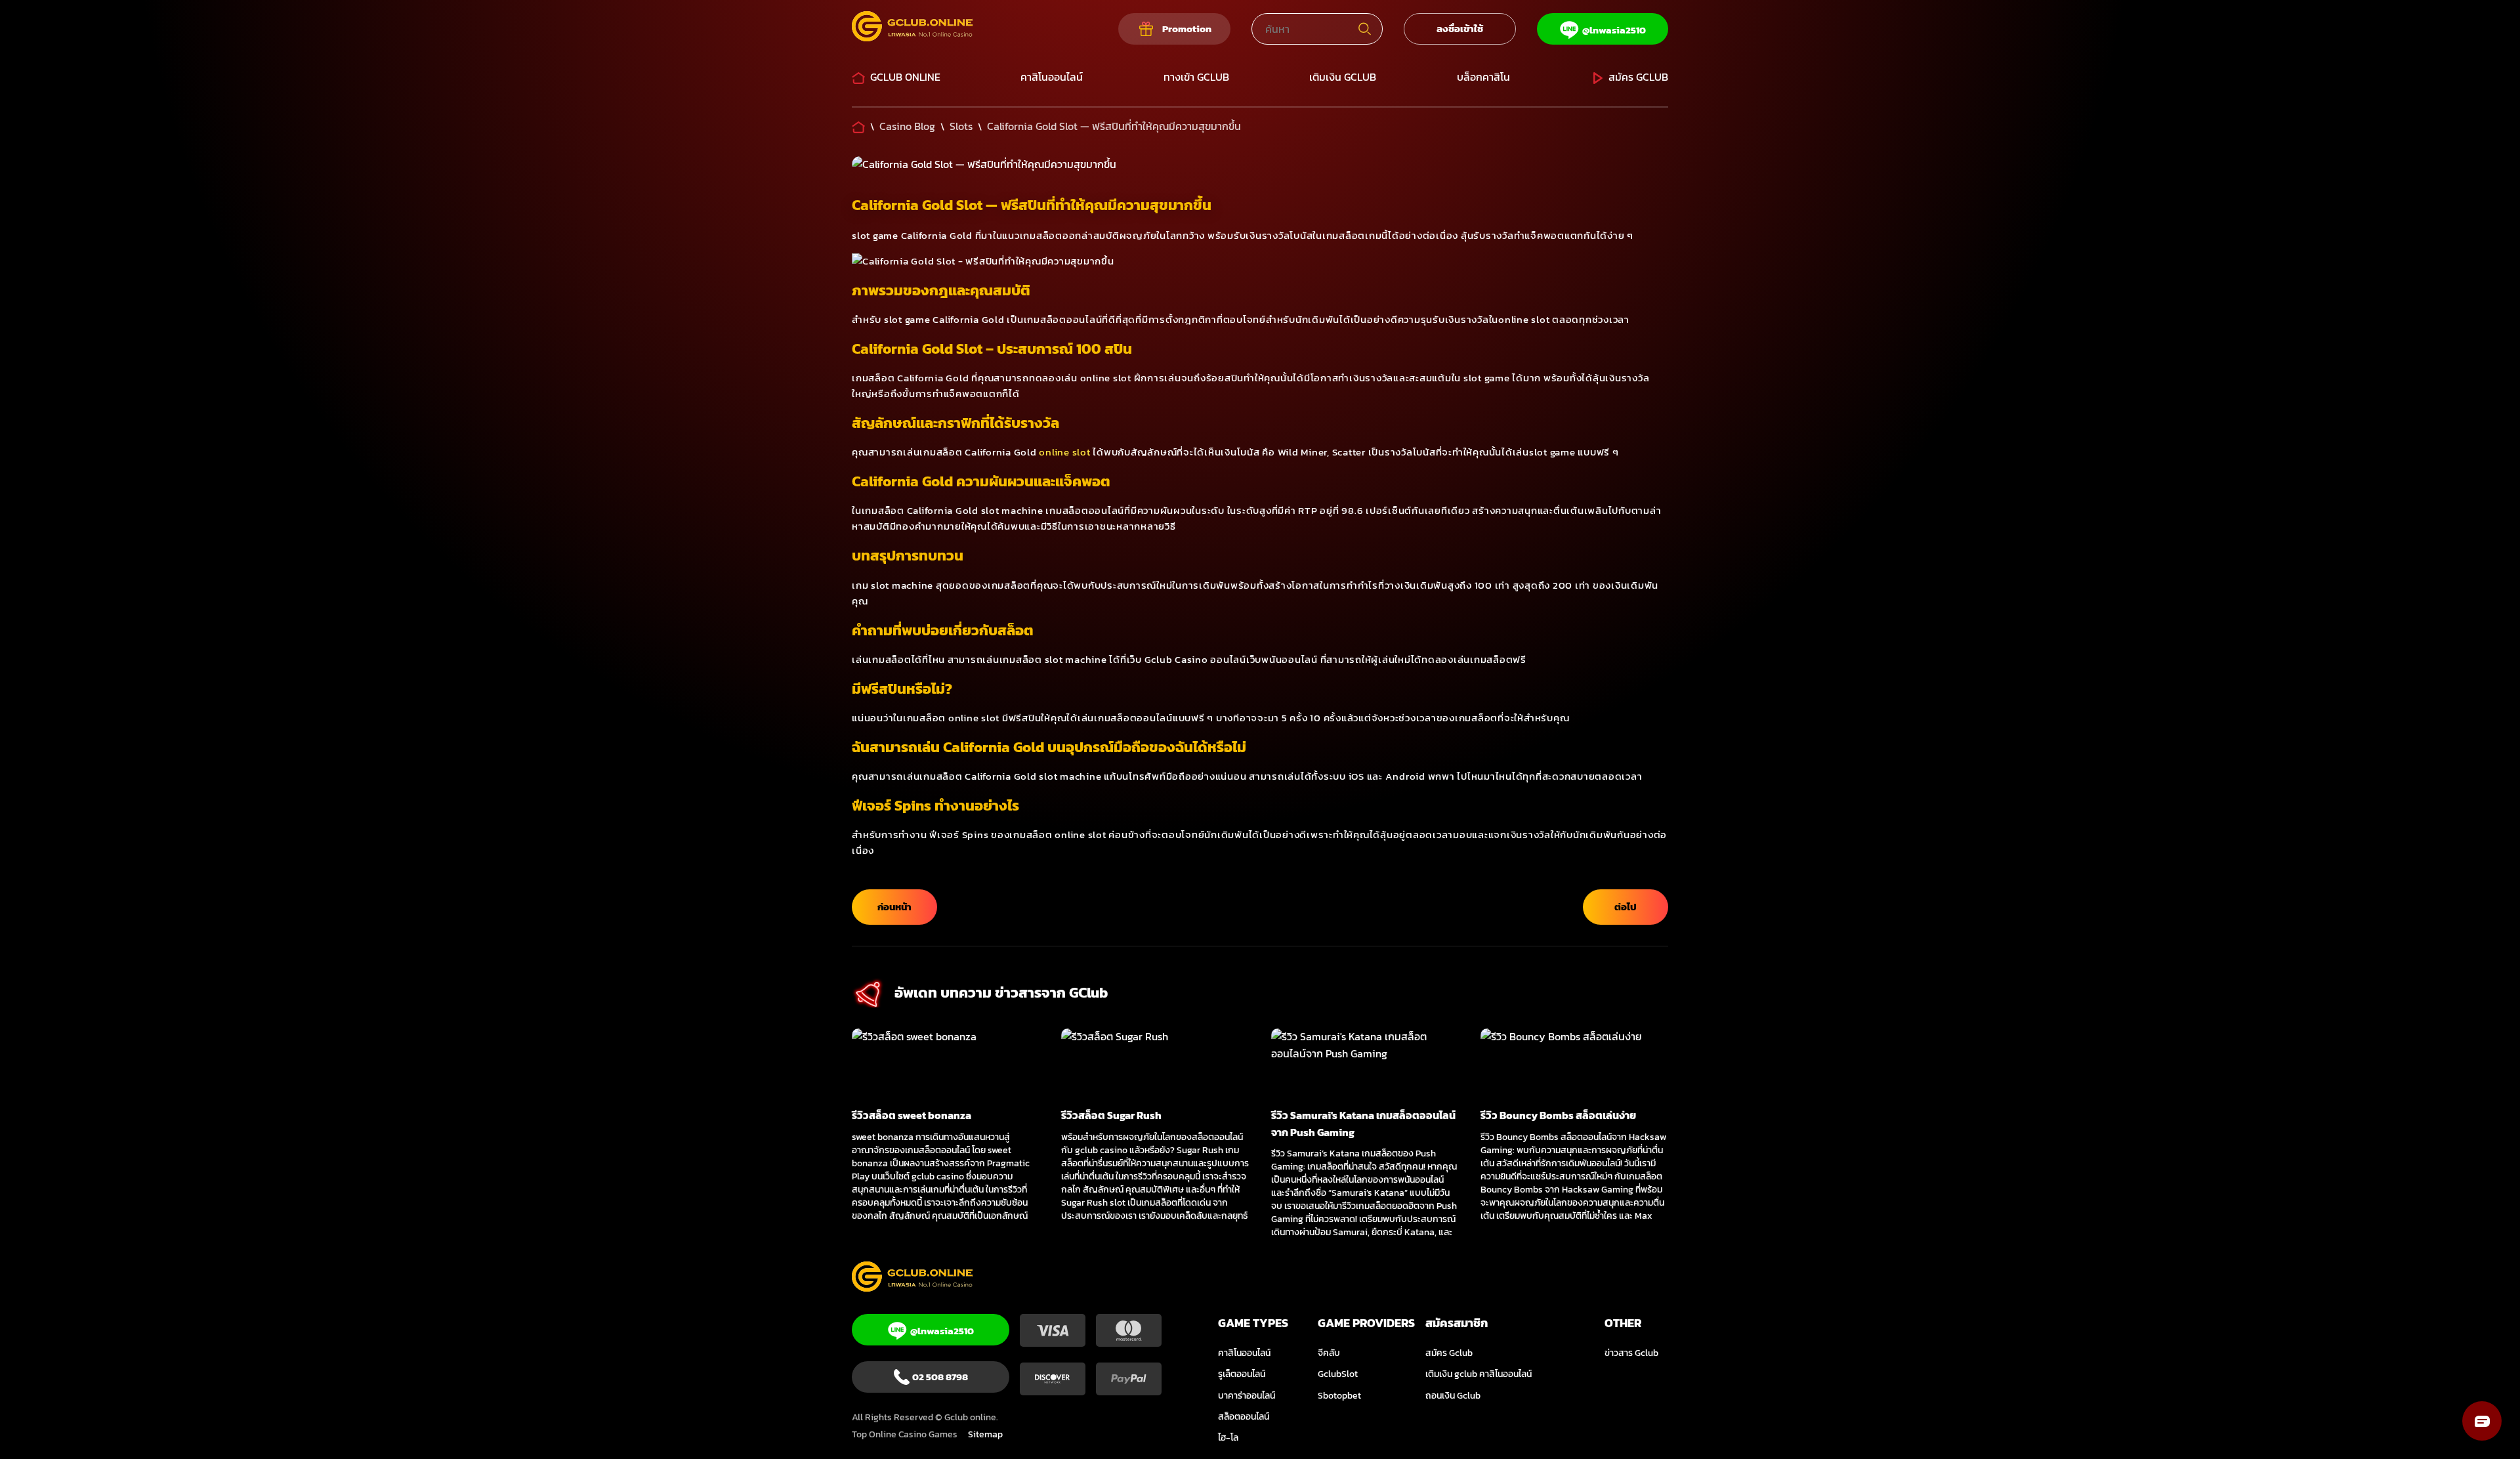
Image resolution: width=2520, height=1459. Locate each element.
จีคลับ (1329, 1353)
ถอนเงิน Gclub (1453, 1396)
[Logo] (912, 29)
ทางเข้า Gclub (1196, 77)
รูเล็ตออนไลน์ (1242, 1374)
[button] (2482, 1421)
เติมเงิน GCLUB (1343, 77)
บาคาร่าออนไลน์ (1247, 1396)
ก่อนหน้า (894, 907)
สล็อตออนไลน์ (1244, 1417)
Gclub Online (905, 77)
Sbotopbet (1339, 1396)
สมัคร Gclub (1638, 77)
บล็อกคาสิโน (1483, 77)
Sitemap (985, 1434)
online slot (1064, 452)
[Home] (858, 126)
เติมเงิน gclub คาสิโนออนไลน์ (1479, 1374)
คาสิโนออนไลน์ (1052, 77)
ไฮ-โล (1228, 1438)
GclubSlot (1338, 1374)
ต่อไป (1626, 907)
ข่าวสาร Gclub (1631, 1353)
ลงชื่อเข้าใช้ (1460, 29)
